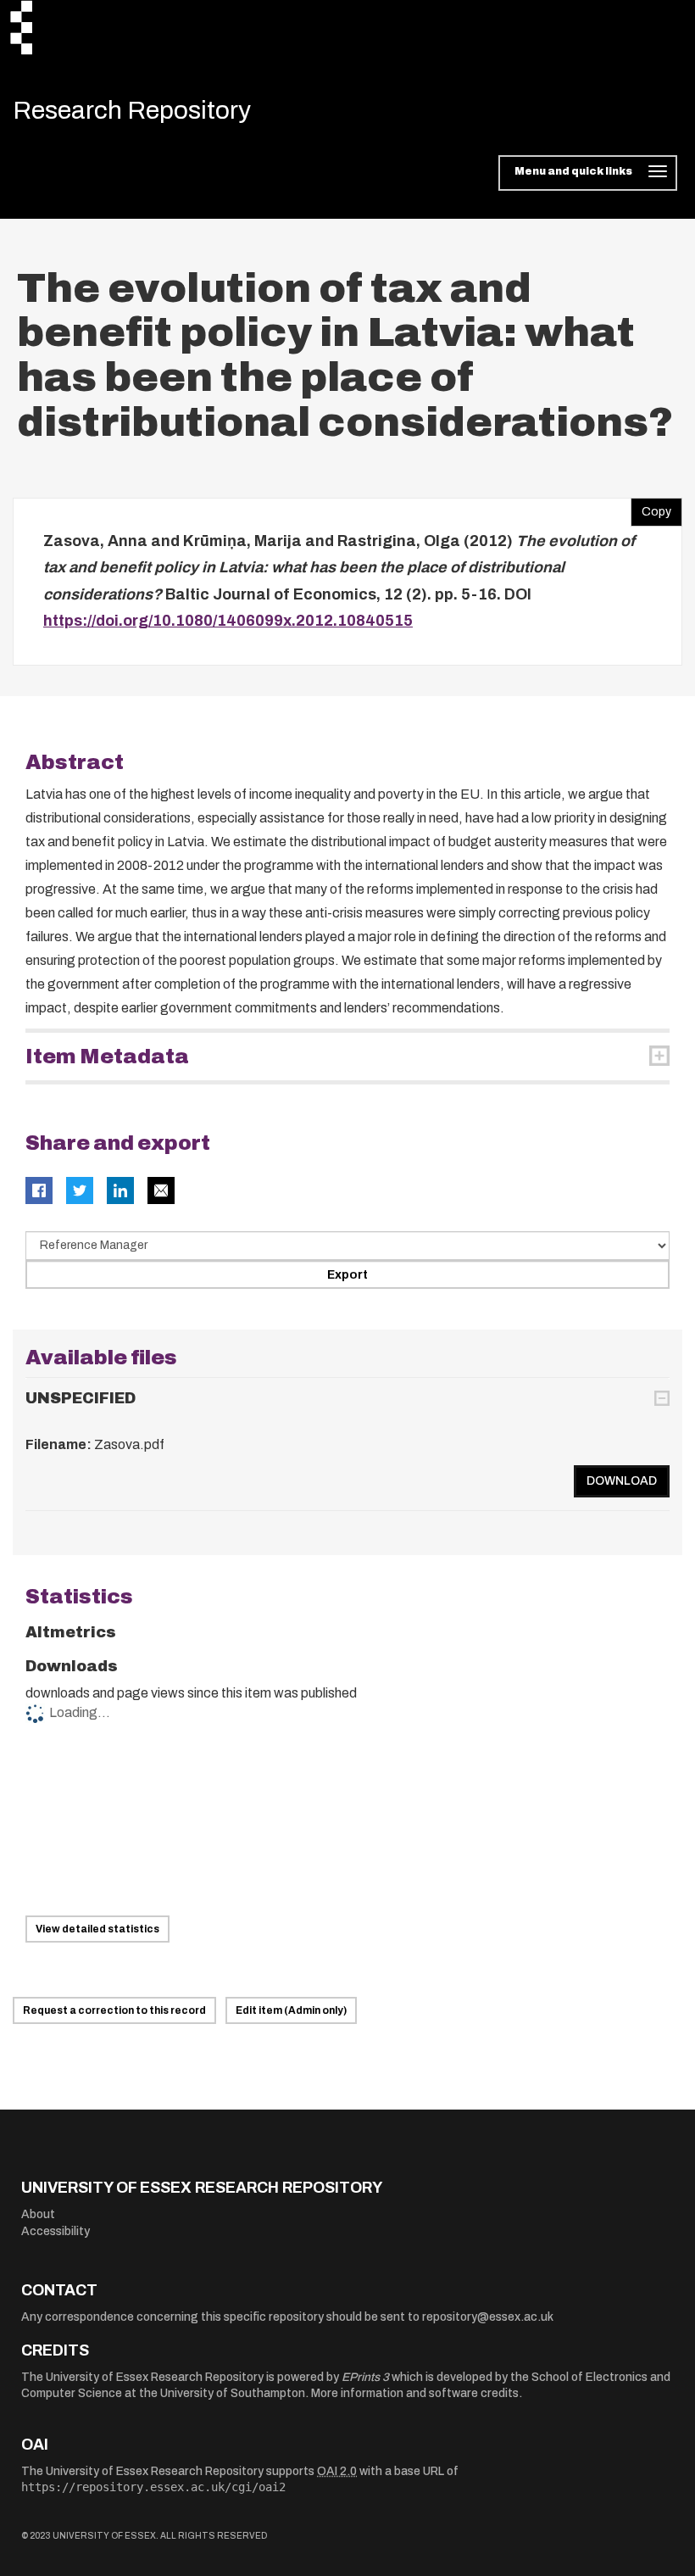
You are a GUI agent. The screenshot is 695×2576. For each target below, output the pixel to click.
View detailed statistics (97, 1929)
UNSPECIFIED (81, 1398)
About (38, 2214)
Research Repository (132, 110)
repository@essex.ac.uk (488, 2317)
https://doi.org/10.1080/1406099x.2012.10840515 (228, 621)
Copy (651, 508)
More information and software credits (415, 2393)
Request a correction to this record (114, 2010)
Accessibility (56, 2231)
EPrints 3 (365, 2377)
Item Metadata (107, 1057)
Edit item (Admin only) (291, 2010)
